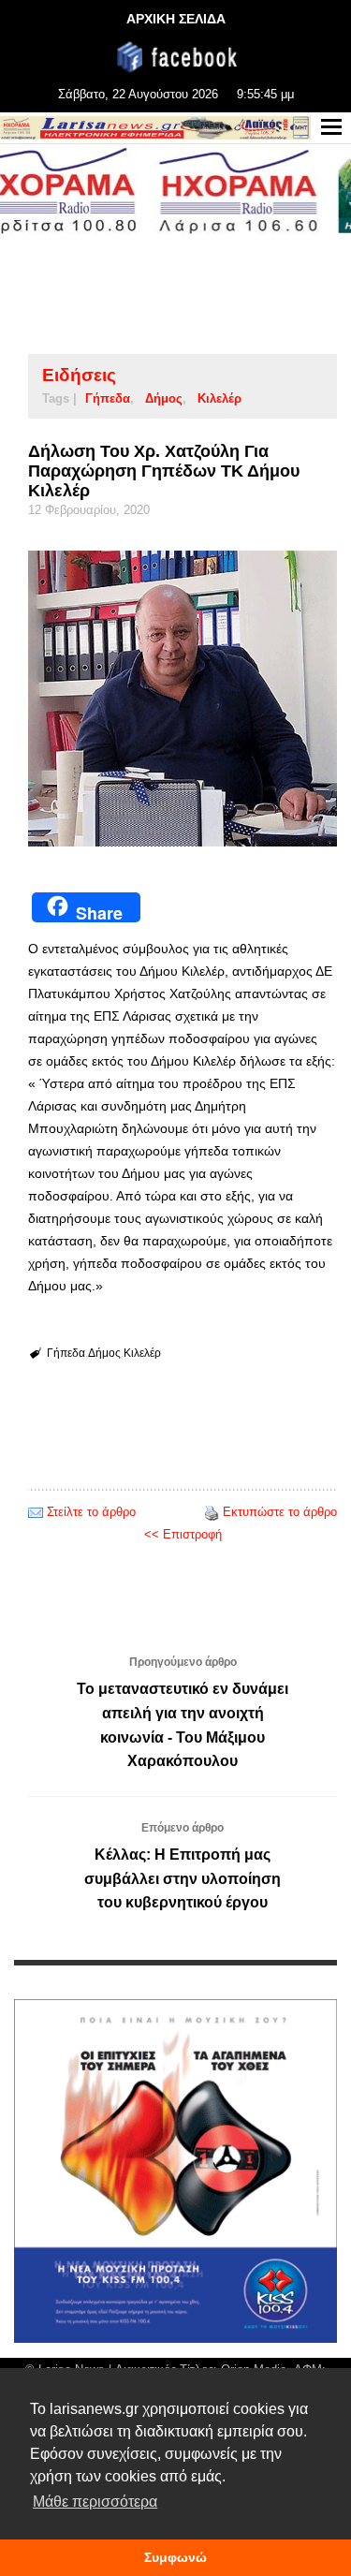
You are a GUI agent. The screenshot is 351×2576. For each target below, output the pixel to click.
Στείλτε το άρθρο (91, 1512)
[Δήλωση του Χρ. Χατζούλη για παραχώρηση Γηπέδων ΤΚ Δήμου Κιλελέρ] (183, 699)
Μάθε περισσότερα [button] (95, 2502)
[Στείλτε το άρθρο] (36, 1512)
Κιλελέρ (219, 398)
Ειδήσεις (79, 375)
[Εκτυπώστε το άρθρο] (212, 1512)
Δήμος (164, 398)
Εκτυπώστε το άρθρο (280, 1512)
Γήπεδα (108, 398)
